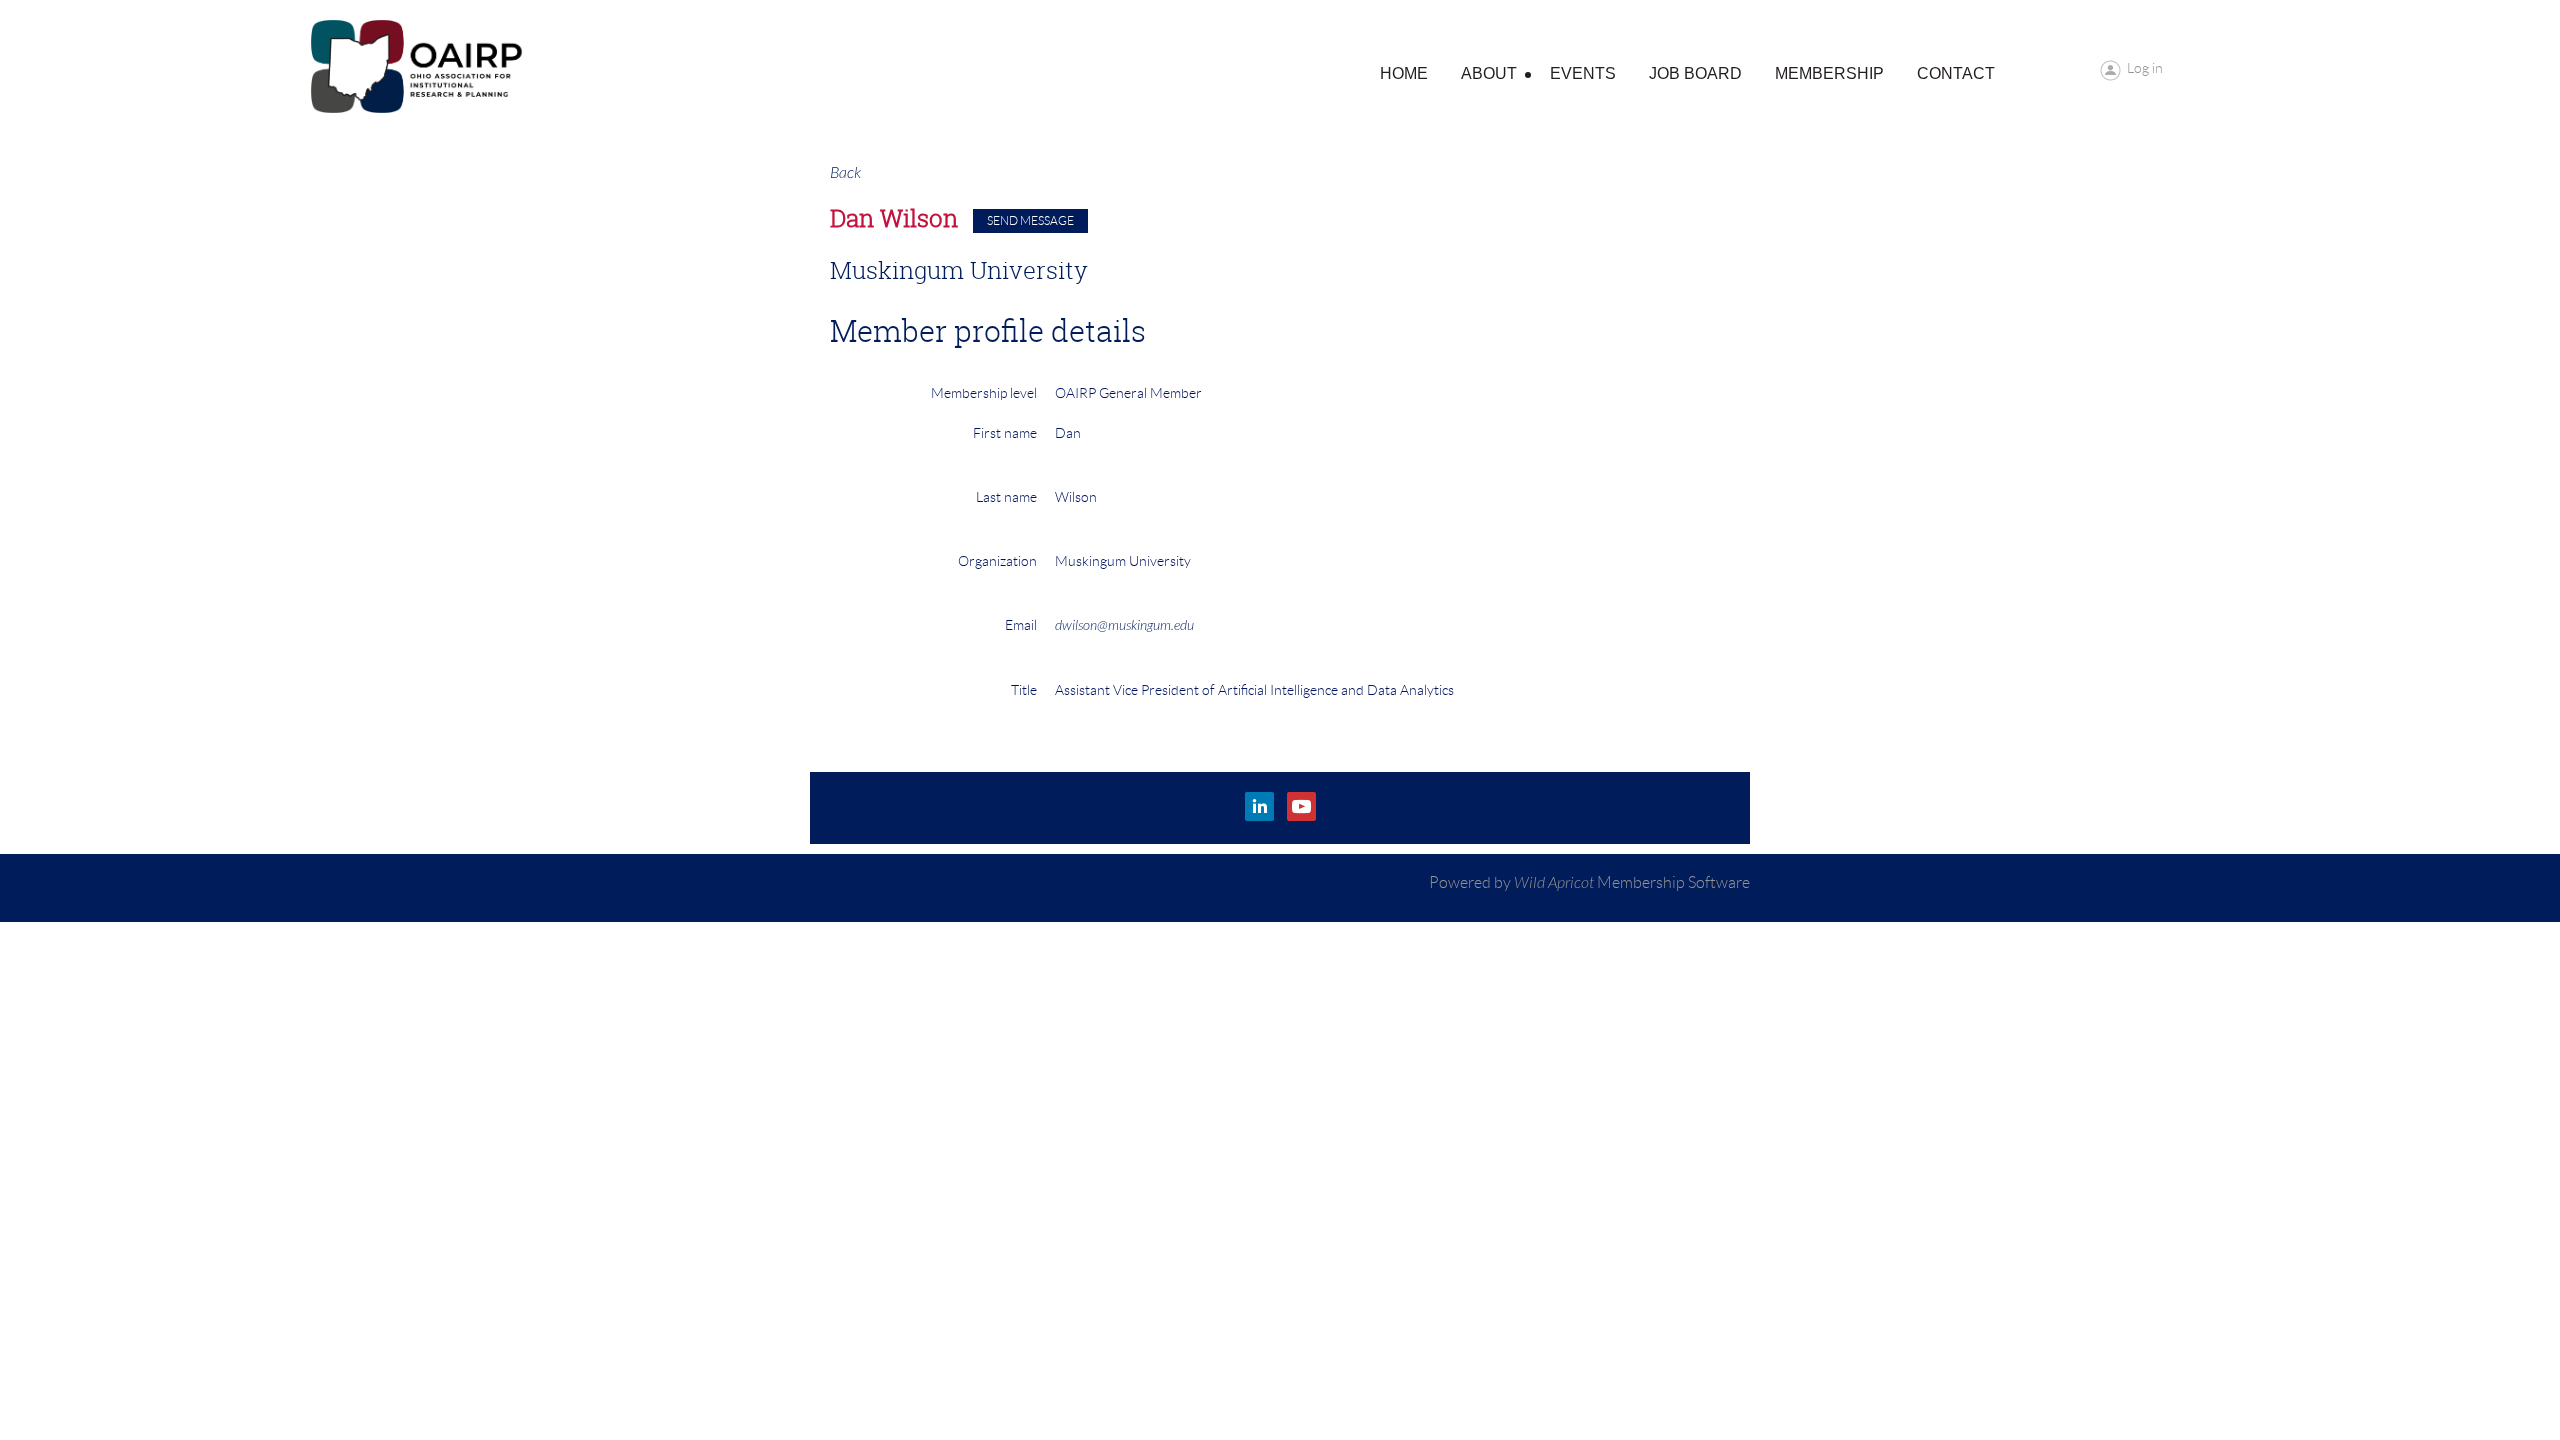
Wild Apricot (1554, 883)
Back (845, 173)
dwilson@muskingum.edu (1124, 625)
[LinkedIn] (1259, 806)
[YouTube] (1301, 806)
